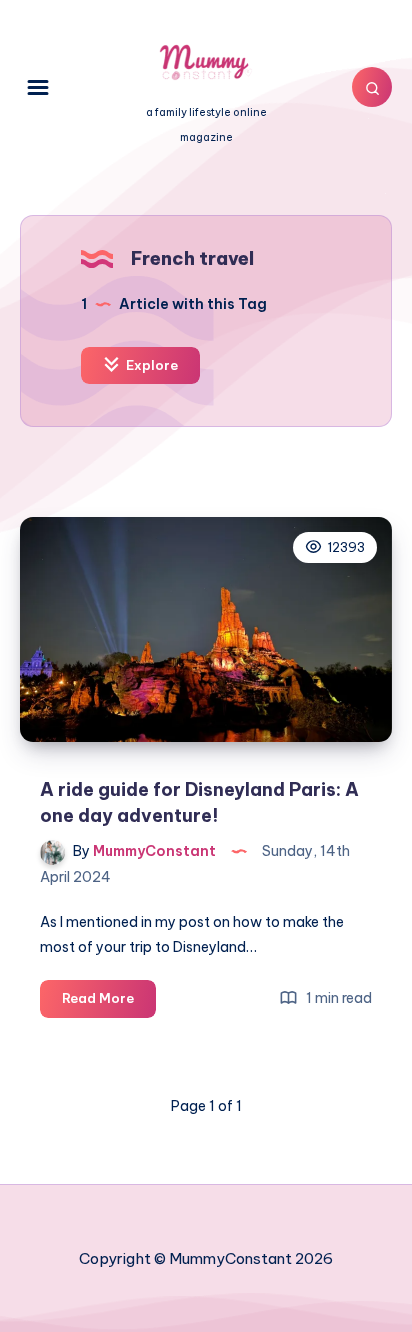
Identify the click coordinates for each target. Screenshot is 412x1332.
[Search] (372, 87)
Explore (150, 365)
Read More (109, 1003)
